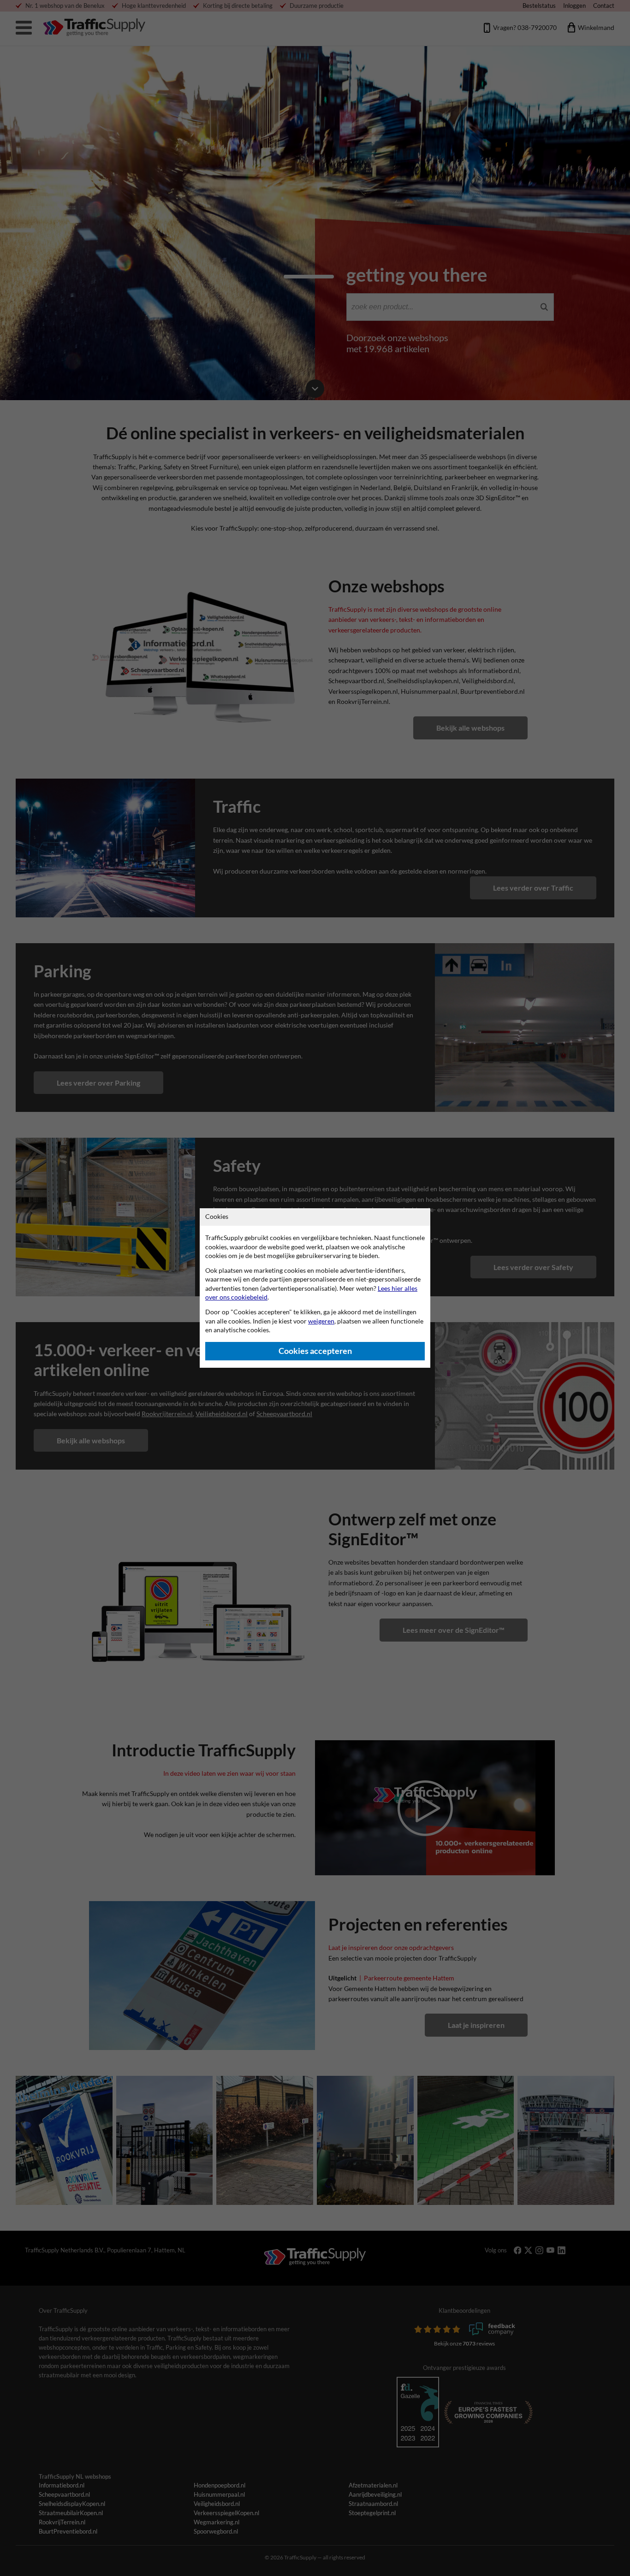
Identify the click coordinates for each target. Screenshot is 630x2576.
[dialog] (315, 1288)
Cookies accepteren (315, 1351)
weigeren (321, 1321)
